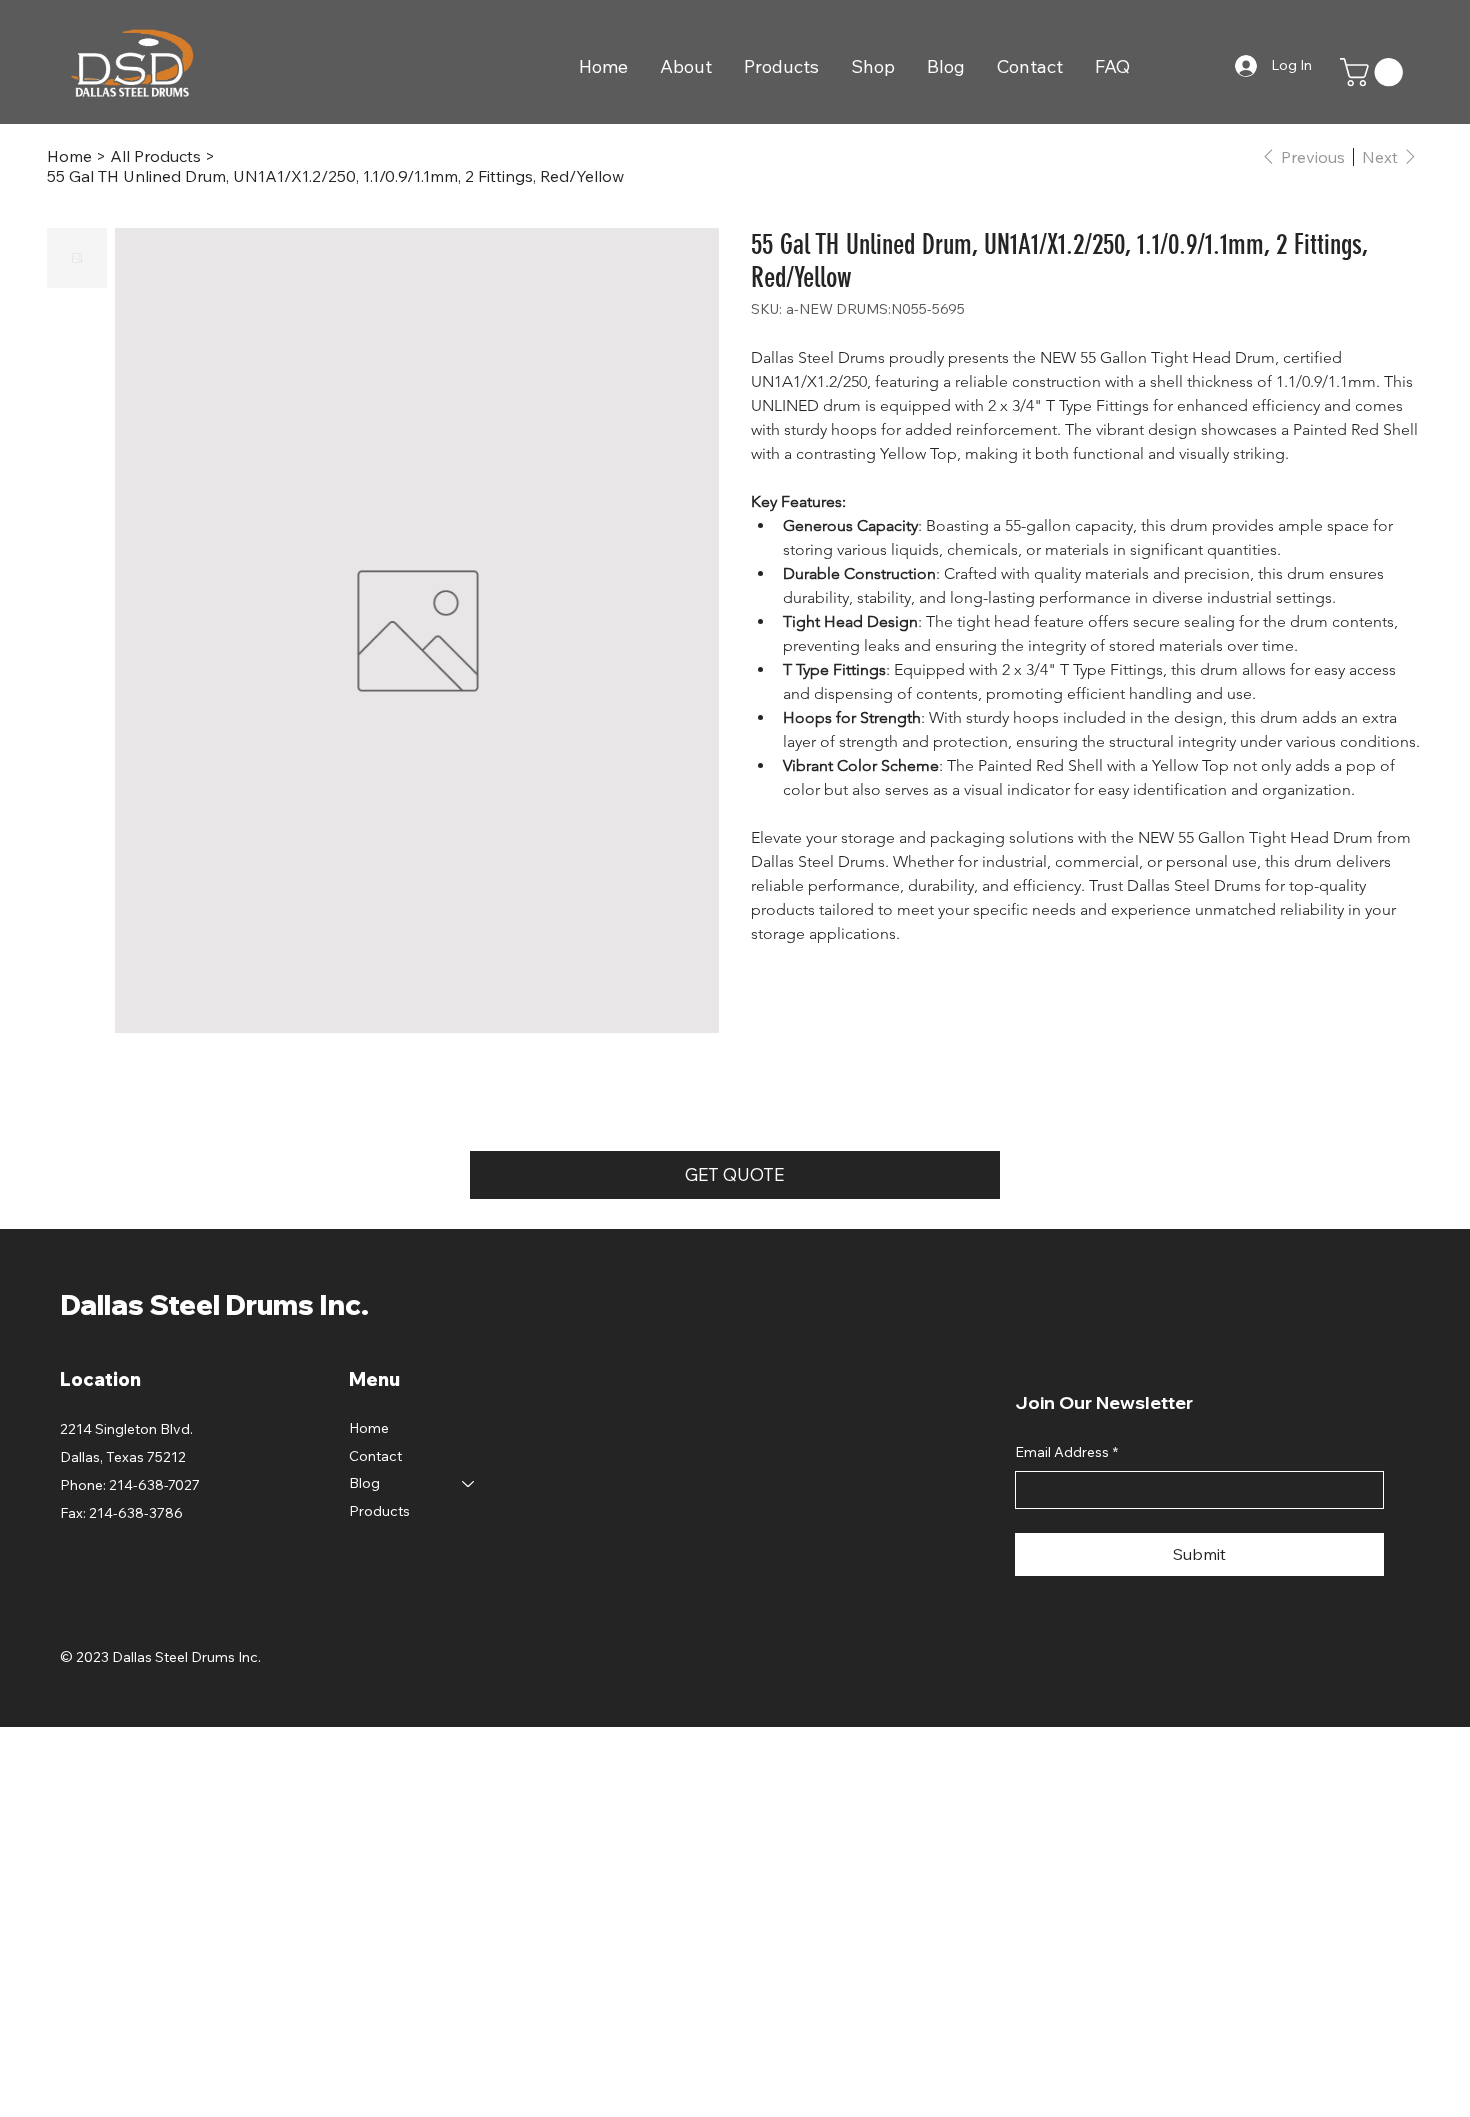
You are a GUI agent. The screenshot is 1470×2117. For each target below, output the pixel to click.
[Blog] (469, 1484)
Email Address (1066, 1452)
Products (379, 1511)
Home (369, 1428)
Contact (375, 1456)
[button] (1375, 72)
